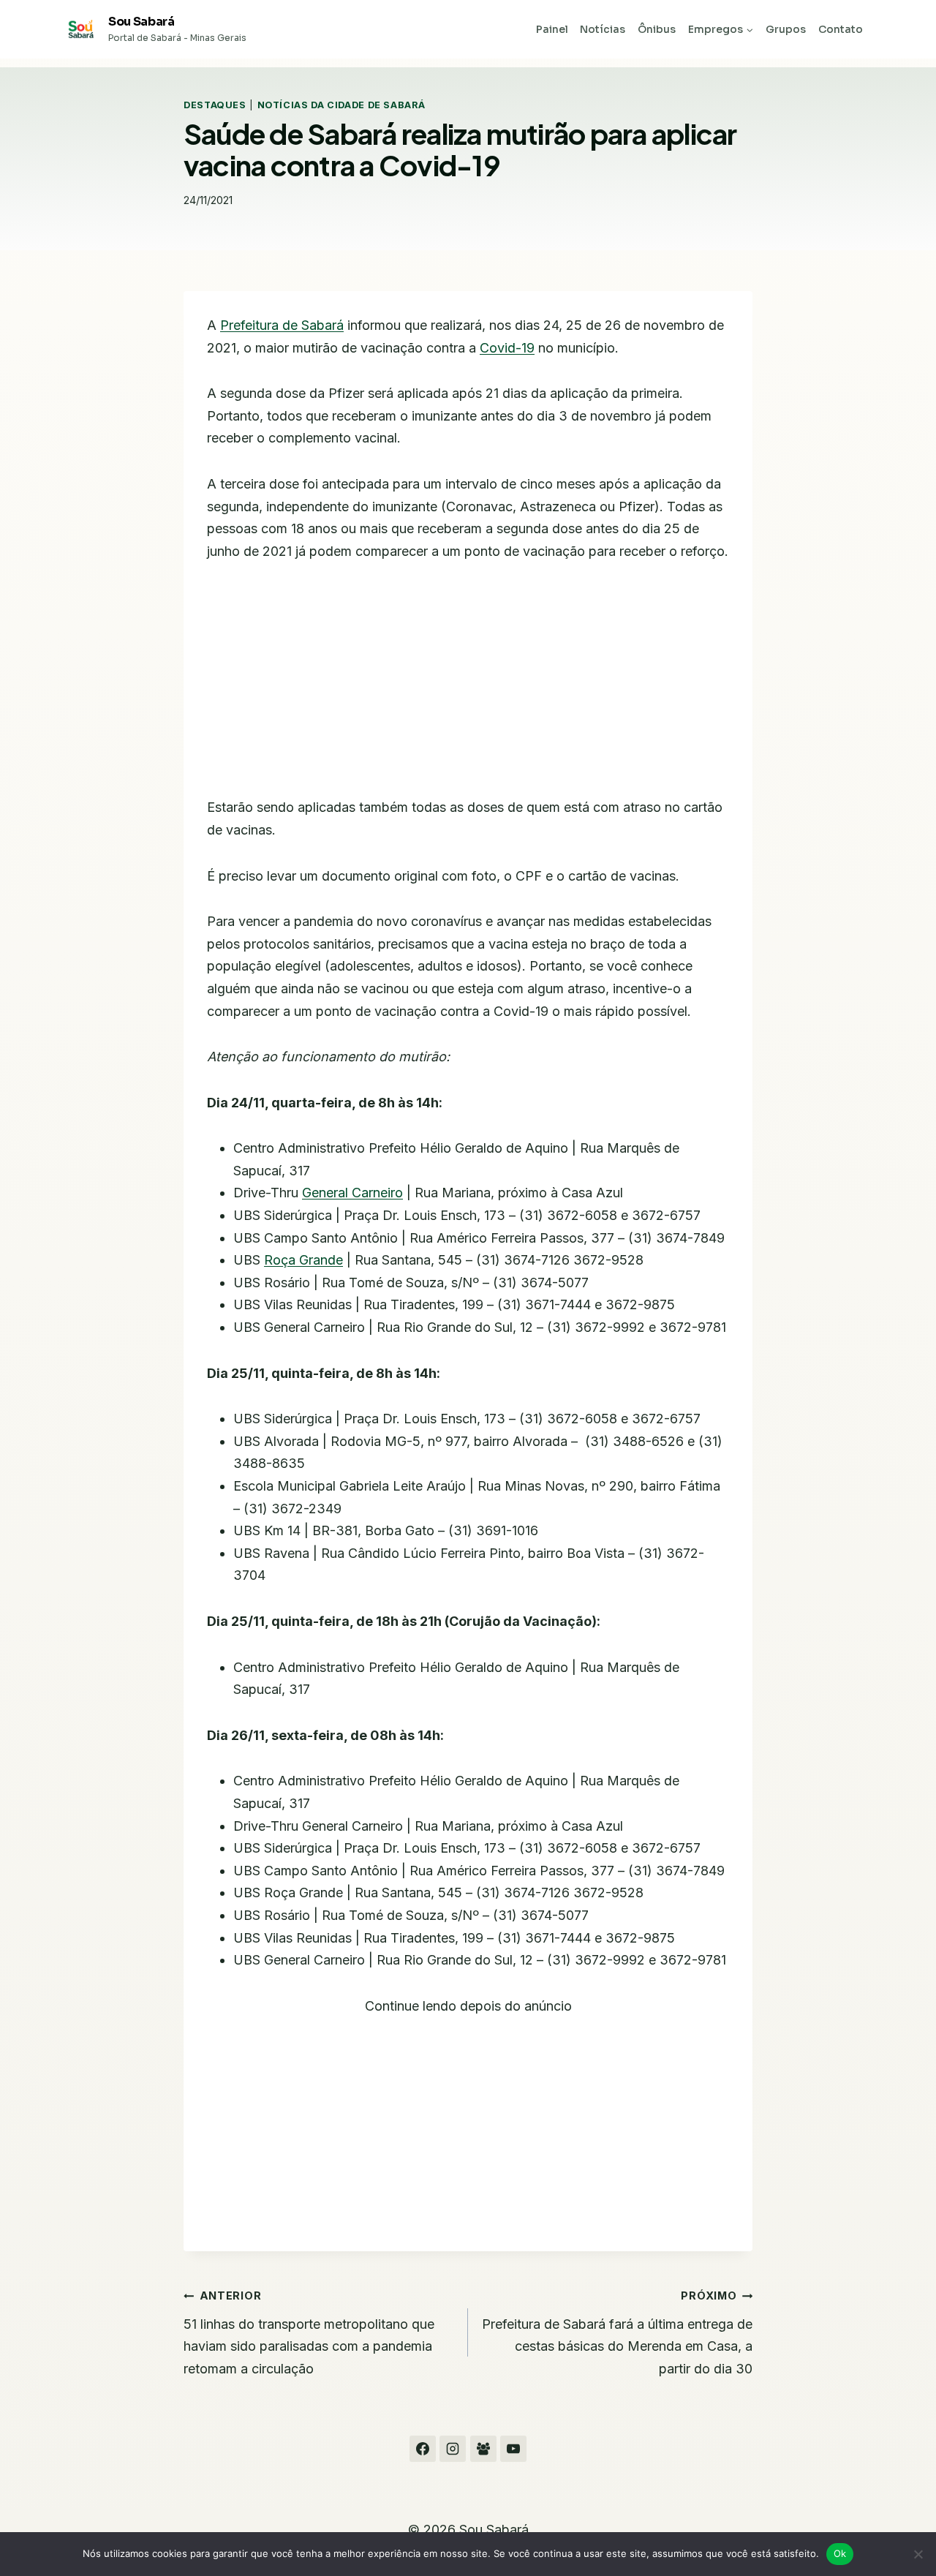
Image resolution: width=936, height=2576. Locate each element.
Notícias (603, 29)
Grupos (786, 29)
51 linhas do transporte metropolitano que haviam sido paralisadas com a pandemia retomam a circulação (309, 2333)
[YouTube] (513, 2449)
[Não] (918, 2554)
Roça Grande (303, 1260)
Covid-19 (507, 348)
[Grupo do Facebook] (483, 2449)
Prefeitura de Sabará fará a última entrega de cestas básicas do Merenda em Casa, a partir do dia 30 (617, 2333)
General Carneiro (352, 1193)
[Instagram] (453, 2449)
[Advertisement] (468, 688)
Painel (552, 29)
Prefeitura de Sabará (282, 325)
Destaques (215, 105)
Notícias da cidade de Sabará (341, 105)
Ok (840, 2553)
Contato (841, 29)
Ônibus (657, 29)
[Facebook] (423, 2449)
